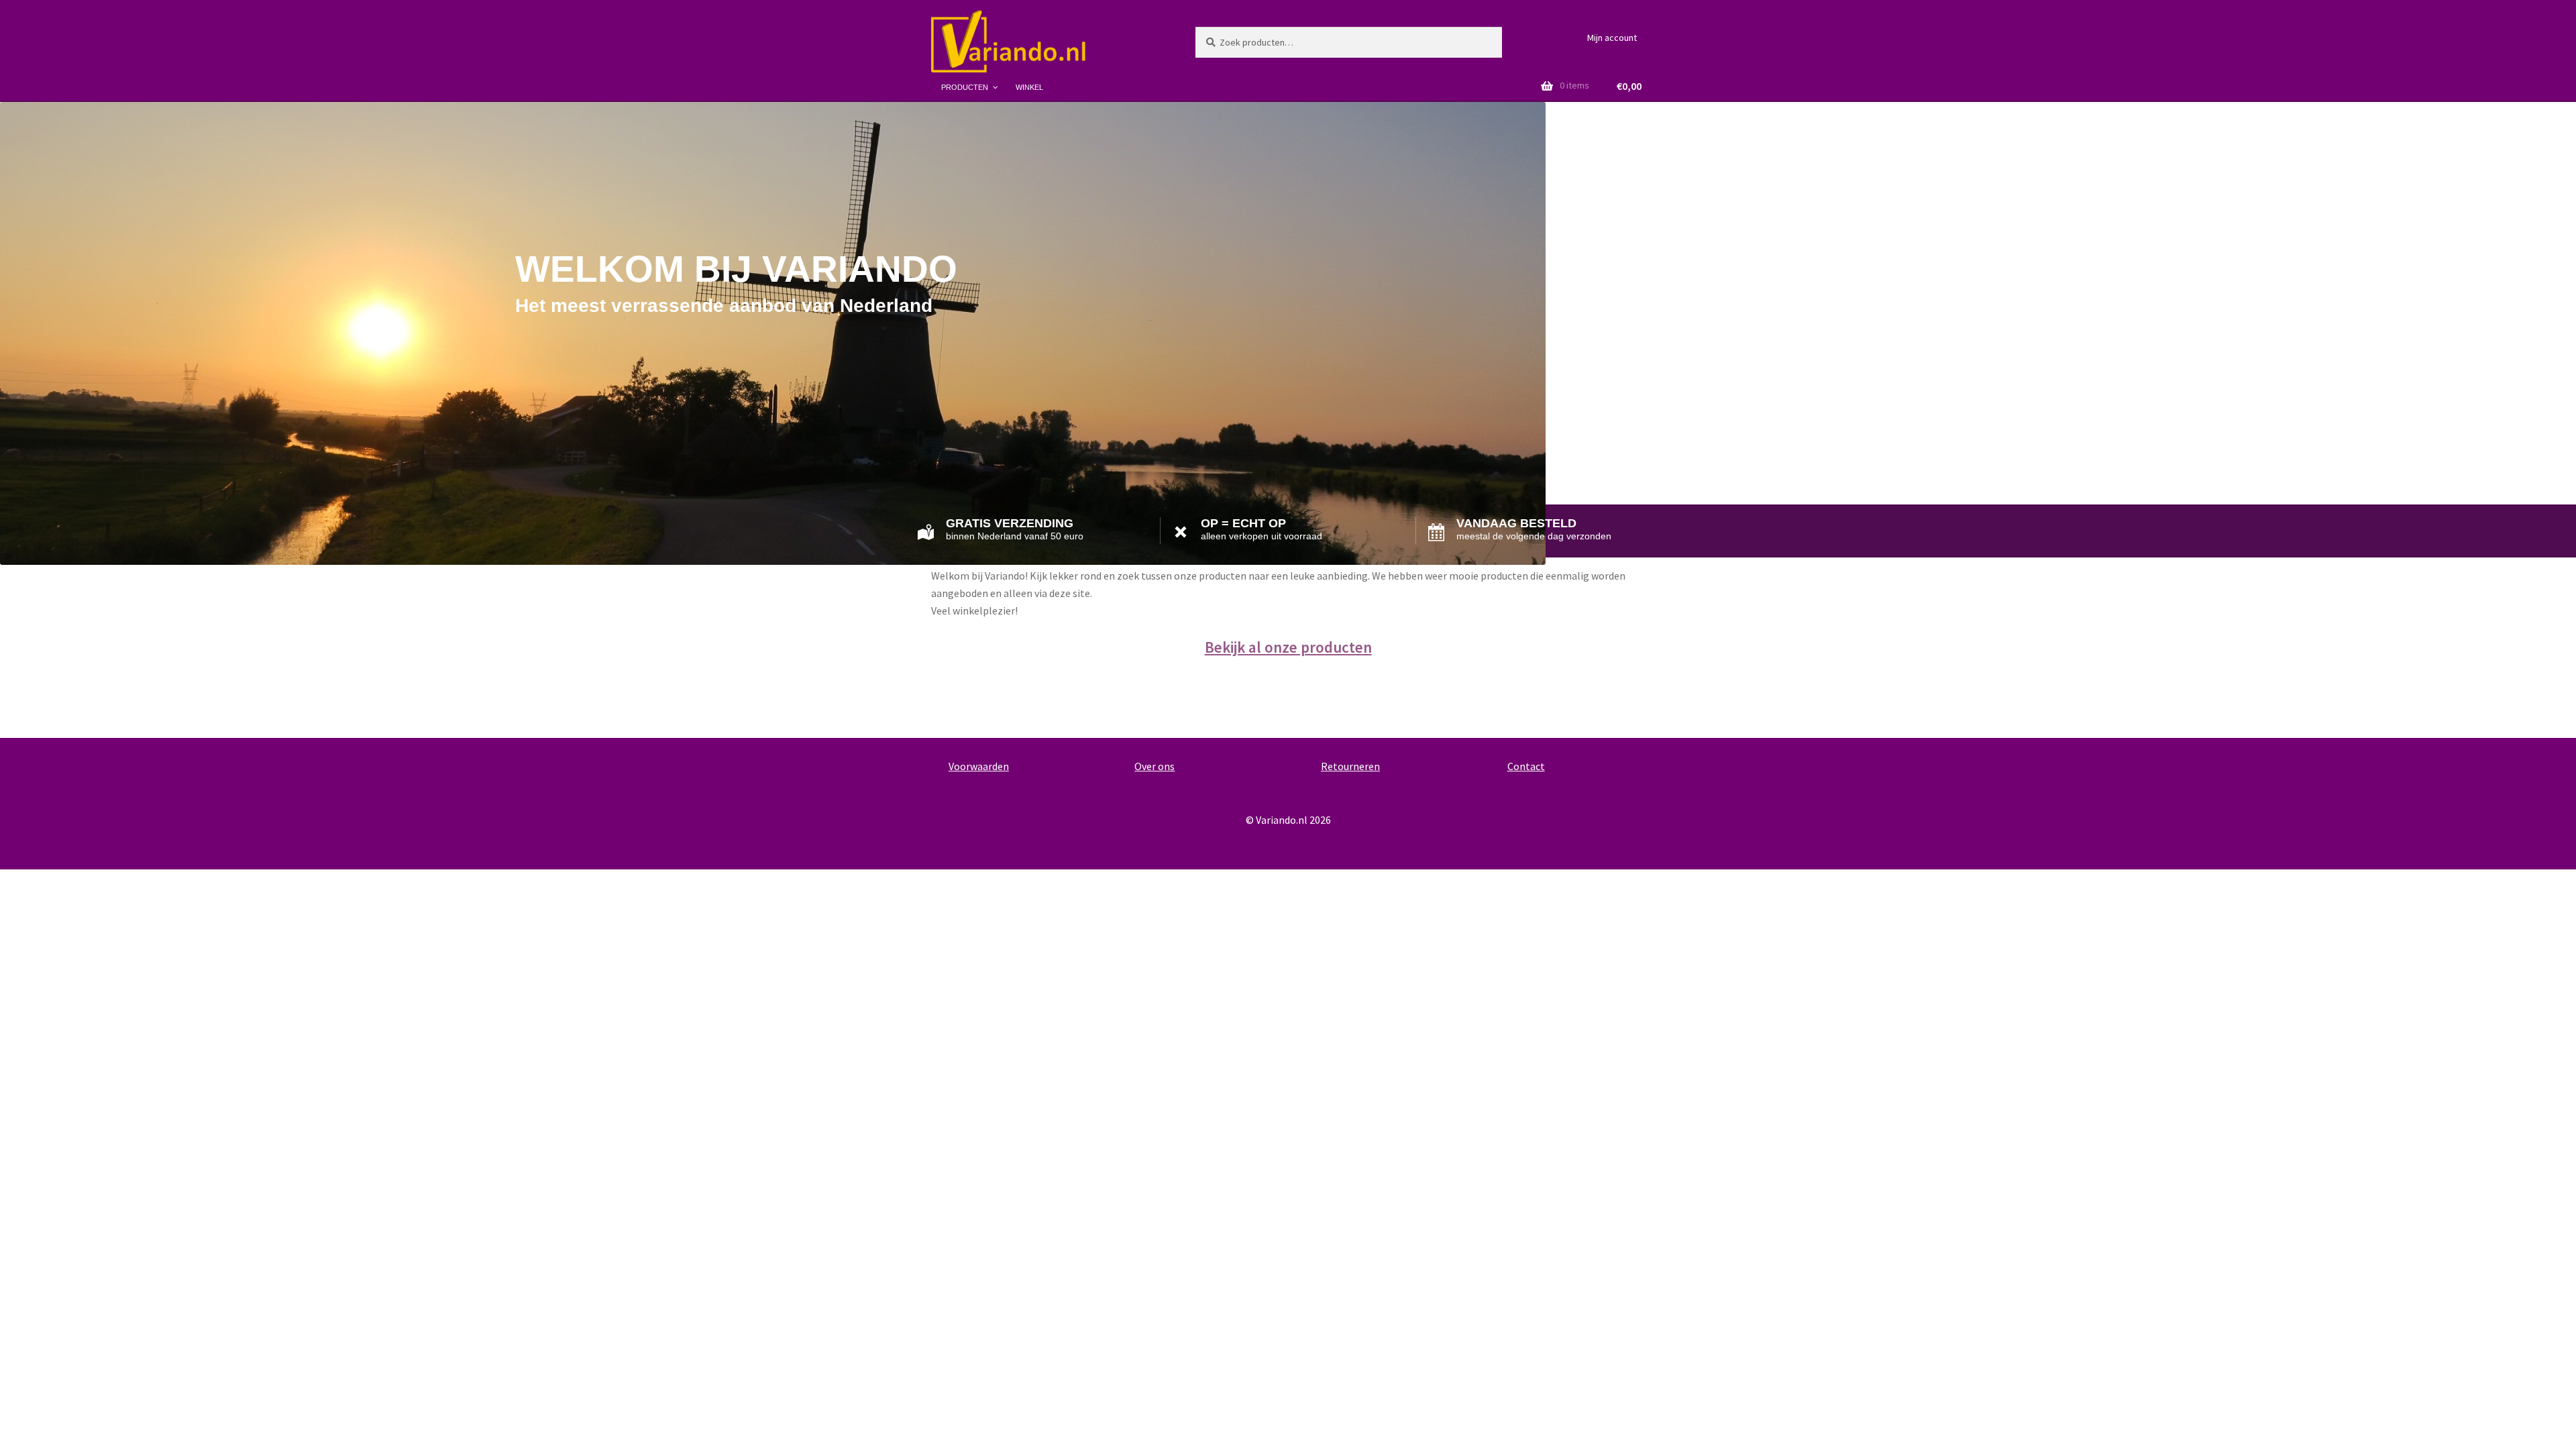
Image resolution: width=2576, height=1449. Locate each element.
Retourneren (1350, 766)
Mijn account (1612, 38)
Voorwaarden (979, 766)
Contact (1526, 766)
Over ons (1155, 766)
